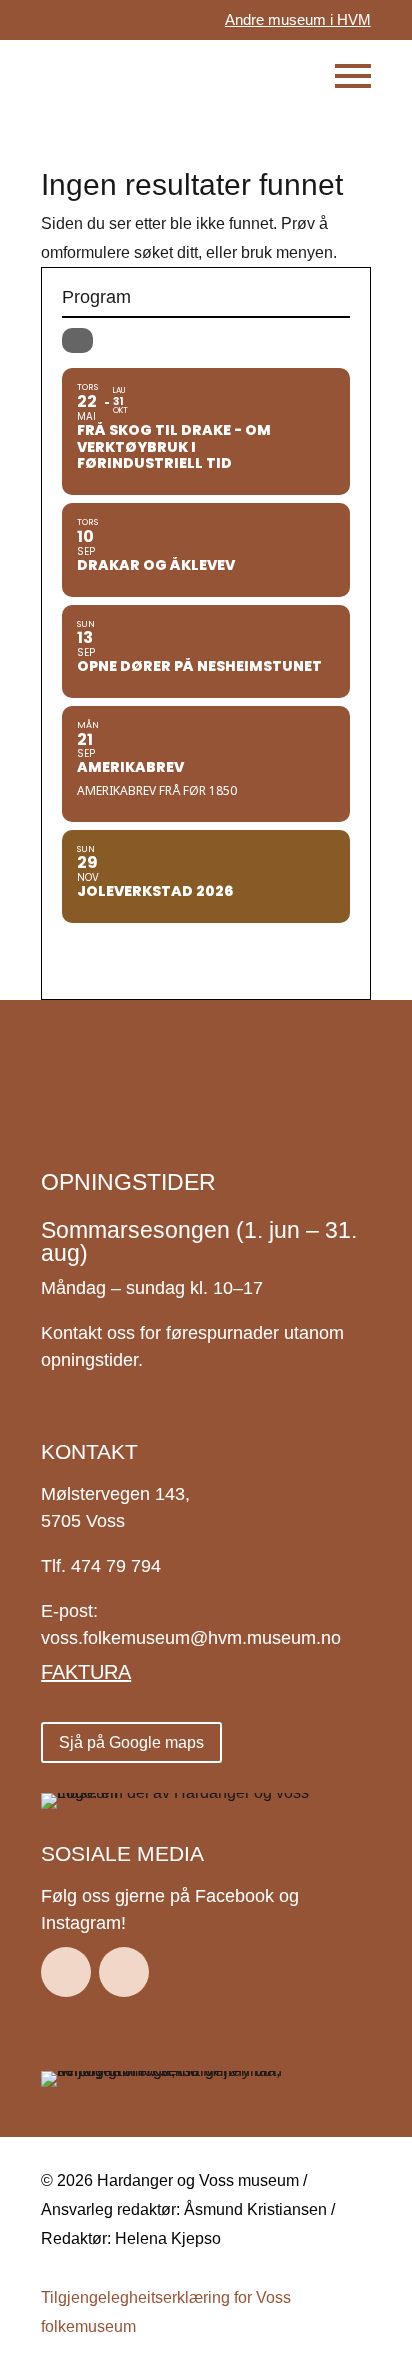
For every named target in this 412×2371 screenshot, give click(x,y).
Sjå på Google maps (131, 1742)
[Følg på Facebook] (66, 1972)
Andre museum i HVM (298, 19)
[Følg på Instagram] (124, 1972)
